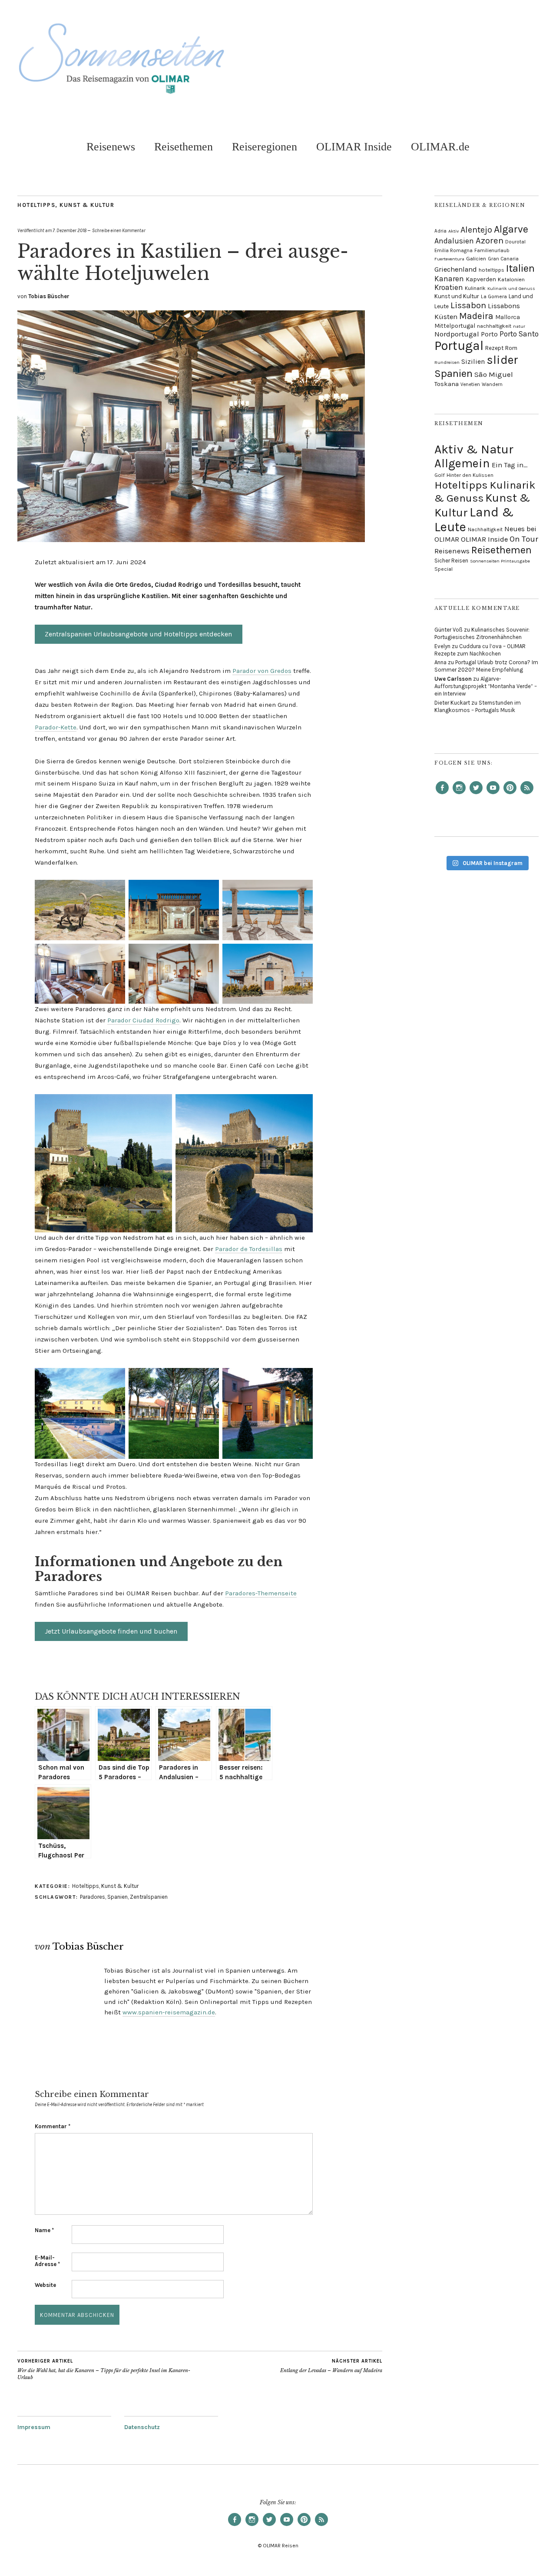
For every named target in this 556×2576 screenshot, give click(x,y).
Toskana (447, 384)
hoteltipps (491, 270)
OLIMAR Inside (354, 147)
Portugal (459, 346)
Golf (440, 475)
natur (519, 326)
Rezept (494, 348)
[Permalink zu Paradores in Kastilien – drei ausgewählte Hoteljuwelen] (191, 540)
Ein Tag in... (510, 465)
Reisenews (111, 147)
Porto (489, 334)
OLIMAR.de (440, 147)
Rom (511, 348)
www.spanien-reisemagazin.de (169, 2012)
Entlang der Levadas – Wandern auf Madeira (331, 2366)
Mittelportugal (455, 326)
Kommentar (53, 2126)
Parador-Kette (56, 727)
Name (44, 2230)
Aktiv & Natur (474, 449)
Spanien (117, 1897)
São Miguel (494, 374)
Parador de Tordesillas (249, 1249)
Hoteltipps (36, 205)
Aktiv (453, 231)
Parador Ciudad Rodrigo (143, 1020)
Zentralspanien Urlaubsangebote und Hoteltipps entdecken (138, 634)
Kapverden (481, 279)
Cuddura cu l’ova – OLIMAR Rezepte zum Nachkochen (480, 650)
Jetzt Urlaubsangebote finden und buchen (111, 1631)
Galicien (476, 258)
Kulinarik (475, 288)
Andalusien (454, 241)
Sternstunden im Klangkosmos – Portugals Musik (478, 706)
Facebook (442, 794)
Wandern (492, 384)
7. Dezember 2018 (69, 231)
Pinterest (510, 794)
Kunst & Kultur (87, 205)
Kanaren (449, 279)
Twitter (476, 794)
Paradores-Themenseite (261, 1593)
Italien (520, 268)
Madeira (476, 316)
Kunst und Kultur (457, 296)
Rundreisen (447, 362)
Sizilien (473, 362)
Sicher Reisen (451, 561)
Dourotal (515, 242)
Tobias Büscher (49, 296)
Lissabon (468, 305)
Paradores (93, 1897)
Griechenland (456, 269)
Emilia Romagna (453, 250)
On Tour (524, 539)
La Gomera (494, 296)
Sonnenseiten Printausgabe (500, 561)
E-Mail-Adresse (47, 2261)
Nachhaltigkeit (485, 529)
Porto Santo (519, 334)
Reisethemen (184, 147)
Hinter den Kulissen (470, 475)
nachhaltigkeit (494, 326)
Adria (440, 231)
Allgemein (462, 463)
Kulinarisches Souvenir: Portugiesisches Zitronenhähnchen (482, 633)
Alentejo (476, 230)
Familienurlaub (492, 250)
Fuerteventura (449, 259)
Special (443, 569)
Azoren (490, 240)
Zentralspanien (149, 1897)
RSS (527, 794)
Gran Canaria (503, 259)
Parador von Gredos (262, 671)
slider (502, 360)
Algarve (511, 229)
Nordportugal (457, 334)
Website (45, 2285)
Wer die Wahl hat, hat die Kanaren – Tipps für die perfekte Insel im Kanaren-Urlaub (104, 2369)
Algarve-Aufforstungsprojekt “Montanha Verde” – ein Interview (486, 686)
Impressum (34, 2427)
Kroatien (449, 287)
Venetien (470, 384)
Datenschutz (142, 2427)
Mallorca (508, 317)
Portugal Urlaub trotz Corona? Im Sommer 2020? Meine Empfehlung (486, 666)
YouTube (493, 794)
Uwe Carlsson (453, 679)
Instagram (459, 794)
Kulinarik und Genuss (511, 288)
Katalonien (511, 279)
